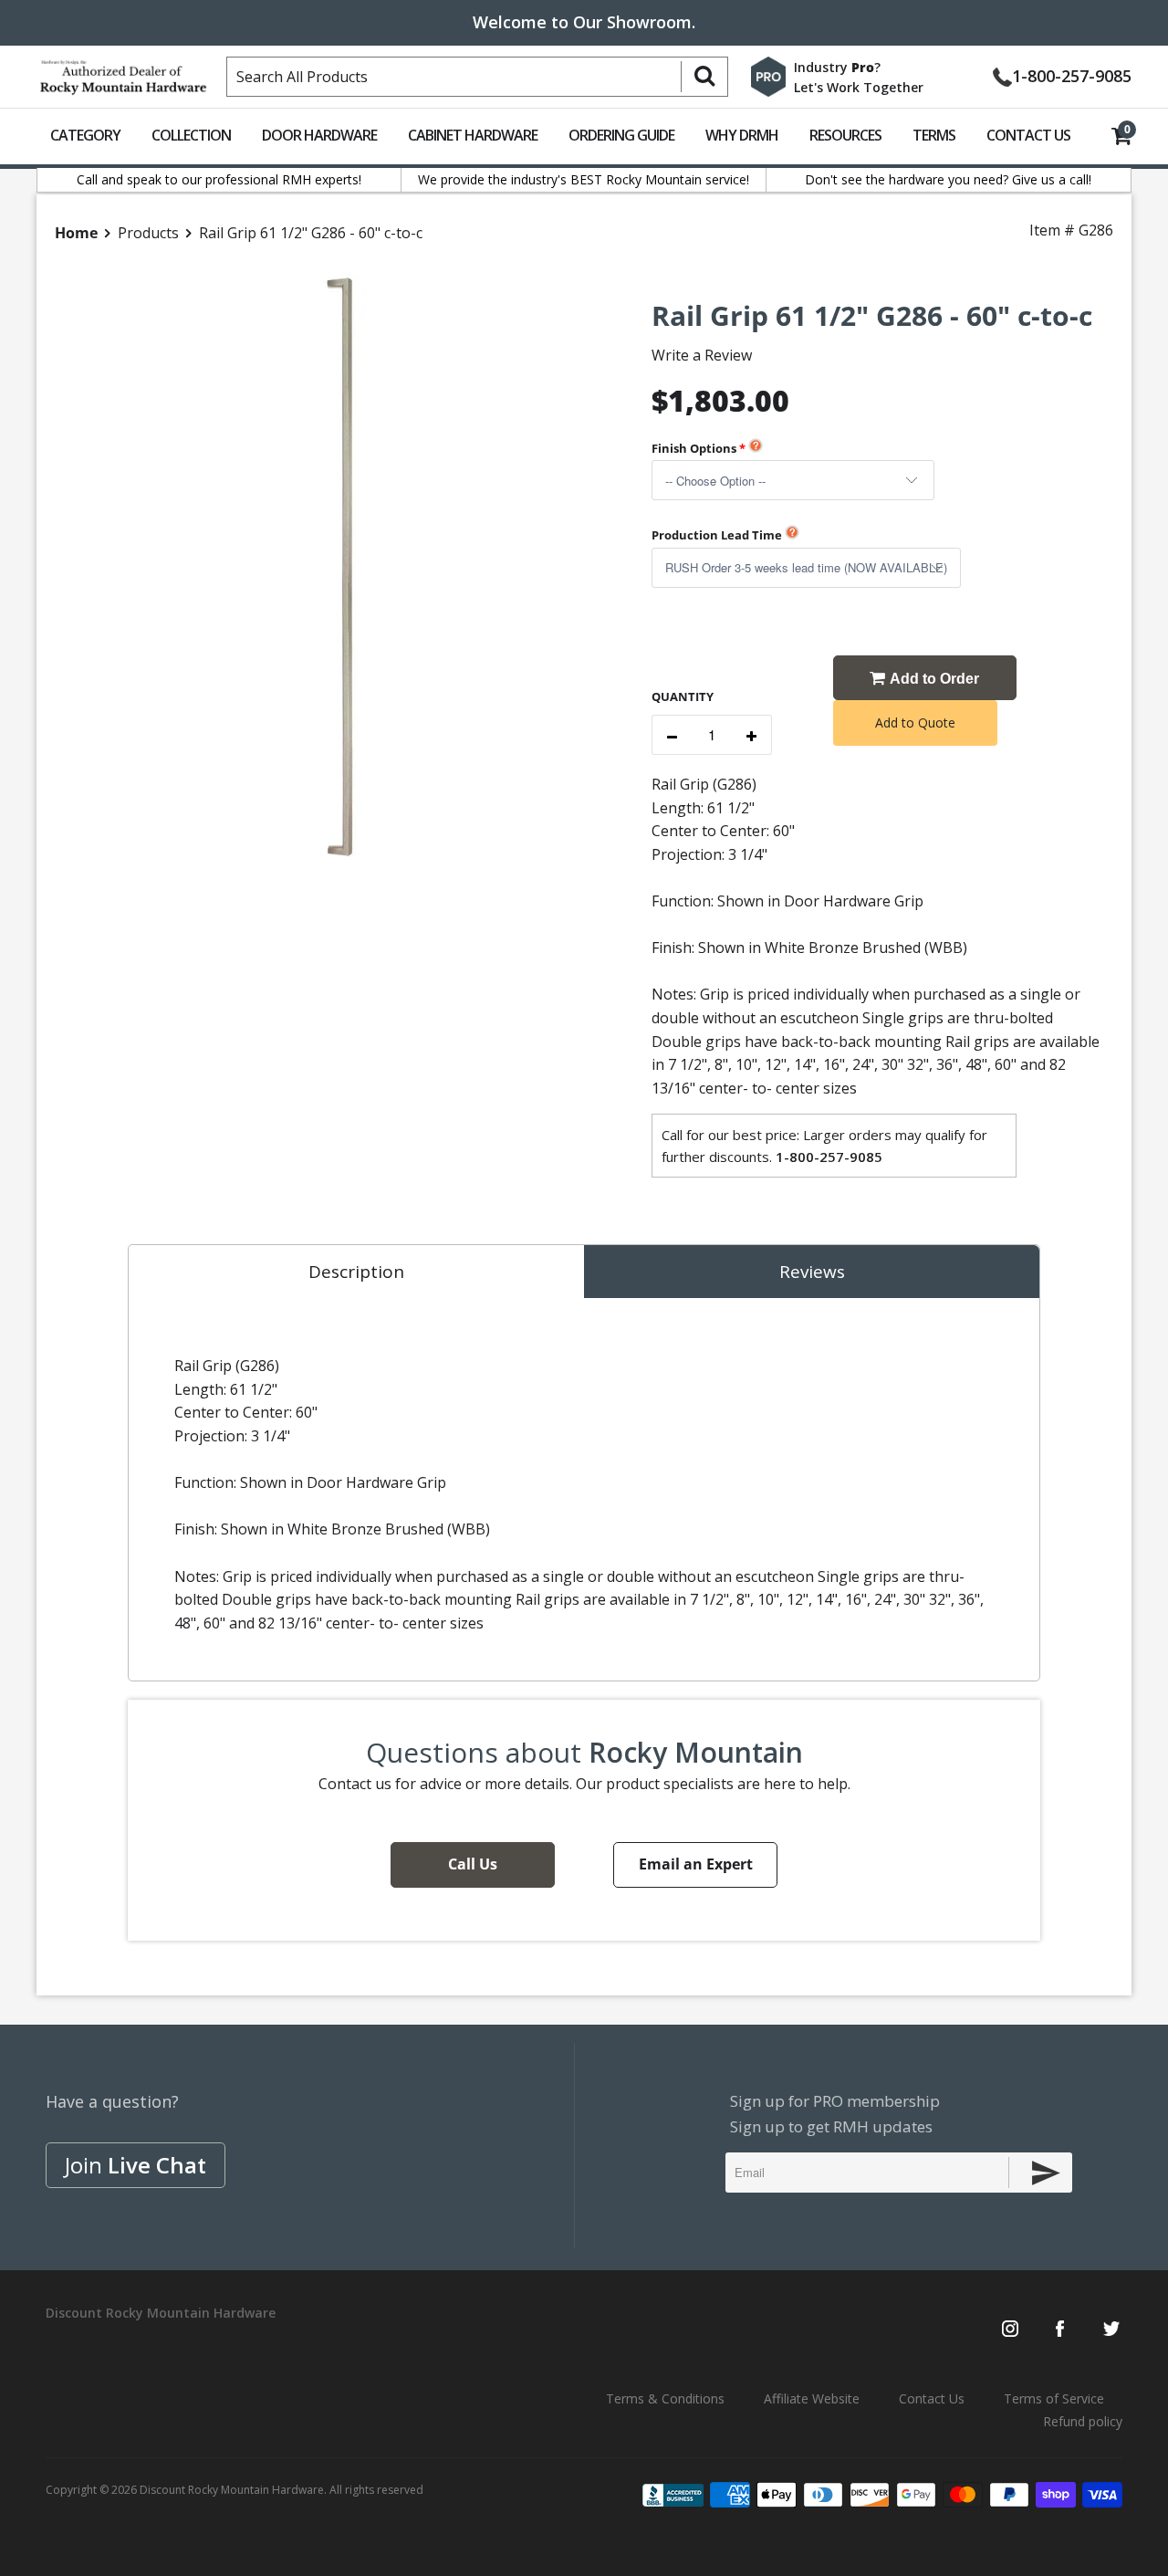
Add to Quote (915, 723)
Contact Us (1028, 135)
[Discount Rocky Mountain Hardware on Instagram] (1010, 2330)
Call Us (473, 1864)
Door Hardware (319, 135)
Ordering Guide (621, 135)
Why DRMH (742, 135)
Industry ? (837, 67)
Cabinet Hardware (473, 135)
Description (356, 1272)
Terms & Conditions (665, 2398)
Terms (934, 135)
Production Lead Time (717, 535)
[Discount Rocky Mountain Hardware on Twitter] (1111, 2330)
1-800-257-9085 (1072, 74)
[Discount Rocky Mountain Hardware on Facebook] (1060, 2330)
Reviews (812, 1272)
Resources (845, 135)
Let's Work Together (859, 87)
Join (136, 2165)
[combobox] (477, 77)
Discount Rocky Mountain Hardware (232, 2490)
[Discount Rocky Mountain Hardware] (123, 73)
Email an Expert (696, 1864)
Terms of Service (1054, 2398)
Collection (191, 135)
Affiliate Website (812, 2398)
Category (85, 135)
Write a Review (702, 355)
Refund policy (1083, 2421)
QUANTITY (683, 696)
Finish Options (694, 448)
